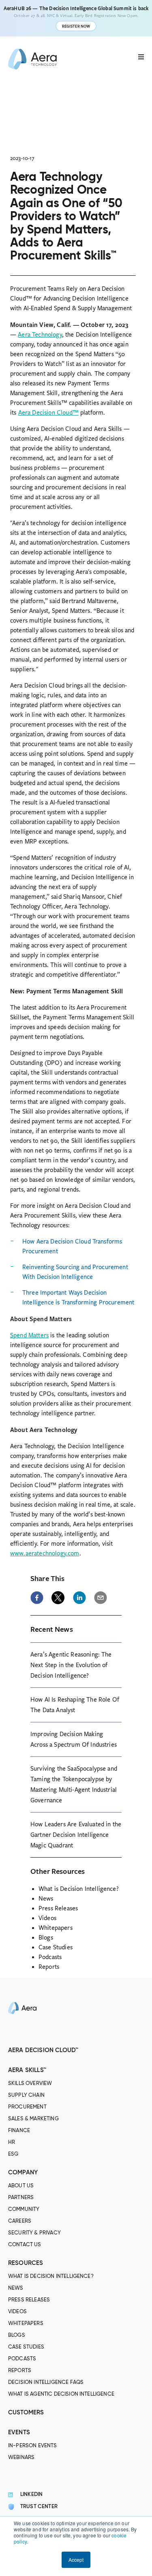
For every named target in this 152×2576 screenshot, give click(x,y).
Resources (26, 2263)
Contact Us (25, 2245)
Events (19, 2432)
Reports (49, 1967)
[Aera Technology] (32, 59)
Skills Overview (30, 2084)
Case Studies (56, 1947)
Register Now (76, 26)
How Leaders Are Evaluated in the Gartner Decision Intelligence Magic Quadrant (76, 1835)
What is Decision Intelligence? (79, 1889)
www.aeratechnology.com (45, 1553)
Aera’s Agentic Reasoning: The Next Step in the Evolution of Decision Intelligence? (71, 1665)
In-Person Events (33, 2446)
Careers (20, 2221)
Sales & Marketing (33, 2119)
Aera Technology (40, 335)
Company (23, 2173)
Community (24, 2209)
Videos (47, 1918)
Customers (26, 2413)
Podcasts (50, 1957)
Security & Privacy (34, 2233)
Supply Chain (26, 2095)
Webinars (21, 2458)
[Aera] (22, 2040)
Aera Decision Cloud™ (48, 413)
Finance (19, 2131)
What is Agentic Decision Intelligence (61, 2394)
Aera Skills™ (27, 2070)
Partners (21, 2198)
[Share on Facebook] (37, 1598)
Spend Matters (29, 1335)
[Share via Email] (101, 1598)
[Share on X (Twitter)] (58, 1598)
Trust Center (39, 2507)
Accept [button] (76, 2560)
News (46, 1899)
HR (12, 2142)
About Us (21, 2186)
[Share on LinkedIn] (79, 1598)
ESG (13, 2154)
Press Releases (58, 1908)
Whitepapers (56, 1928)
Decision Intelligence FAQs (46, 2382)
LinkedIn (31, 2495)
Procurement (27, 2107)
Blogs (46, 1938)
